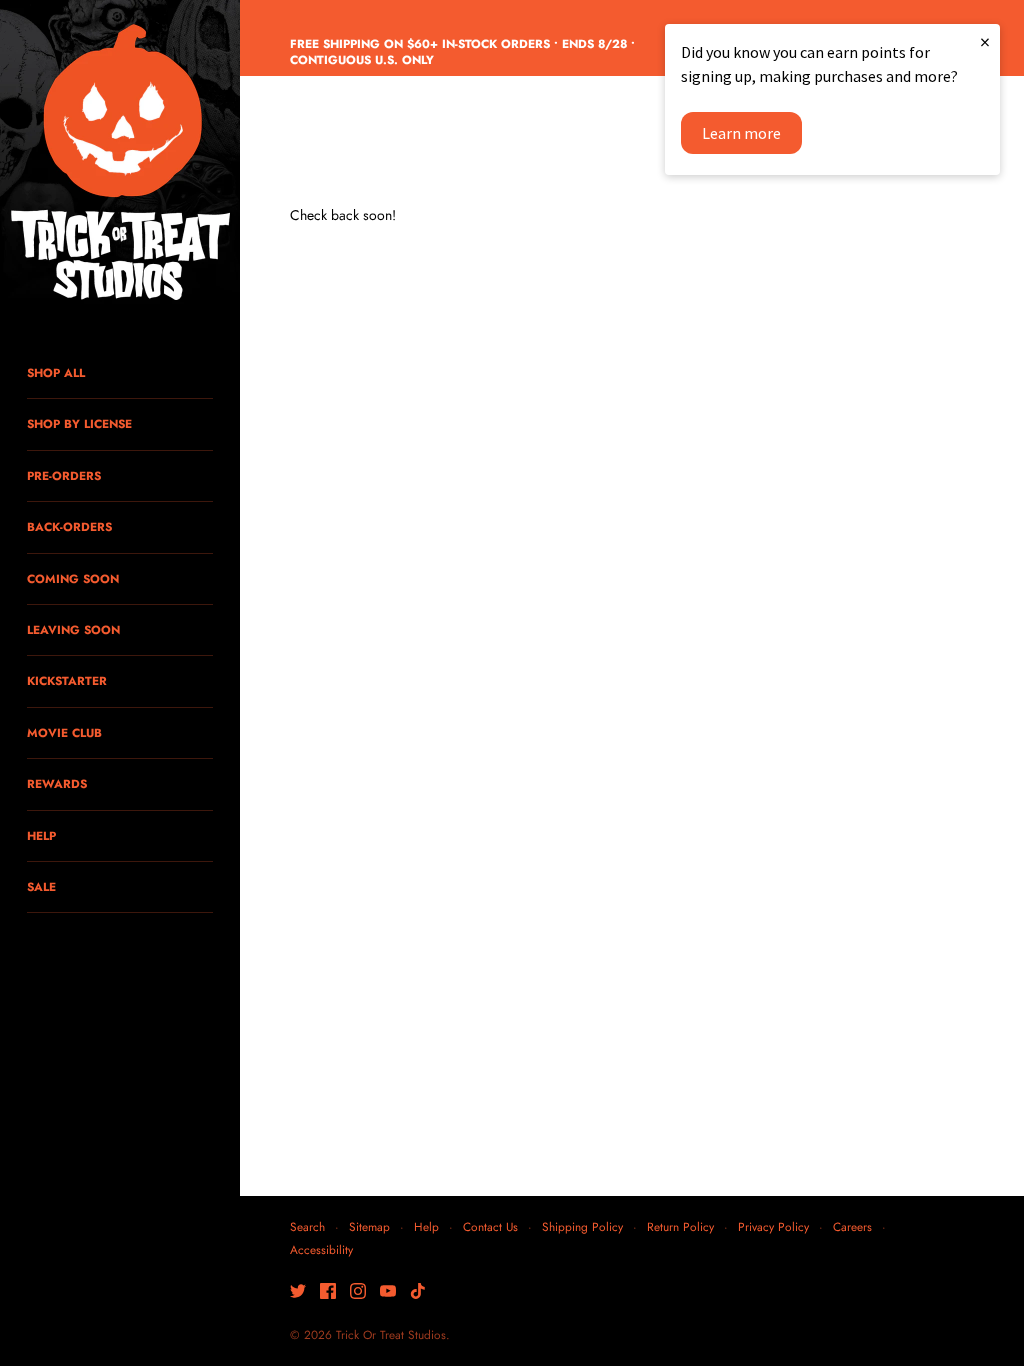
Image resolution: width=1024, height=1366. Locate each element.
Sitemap (369, 1226)
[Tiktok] (418, 1292)
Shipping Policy (582, 1226)
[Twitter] (298, 1292)
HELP (41, 835)
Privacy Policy (773, 1226)
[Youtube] (388, 1292)
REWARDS (57, 783)
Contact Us (490, 1226)
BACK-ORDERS (69, 526)
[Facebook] (328, 1292)
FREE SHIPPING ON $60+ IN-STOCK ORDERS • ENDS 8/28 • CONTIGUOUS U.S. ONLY (462, 52)
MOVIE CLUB (64, 732)
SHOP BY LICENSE (79, 423)
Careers (852, 1226)
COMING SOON (73, 578)
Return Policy (680, 1226)
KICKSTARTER (67, 680)
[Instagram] (358, 1292)
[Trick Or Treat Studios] (120, 164)
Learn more (741, 133)
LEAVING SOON (73, 629)
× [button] (985, 41)
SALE (41, 886)
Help (426, 1226)
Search (307, 1226)
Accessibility (321, 1249)
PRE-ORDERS (64, 475)
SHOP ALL (56, 372)
